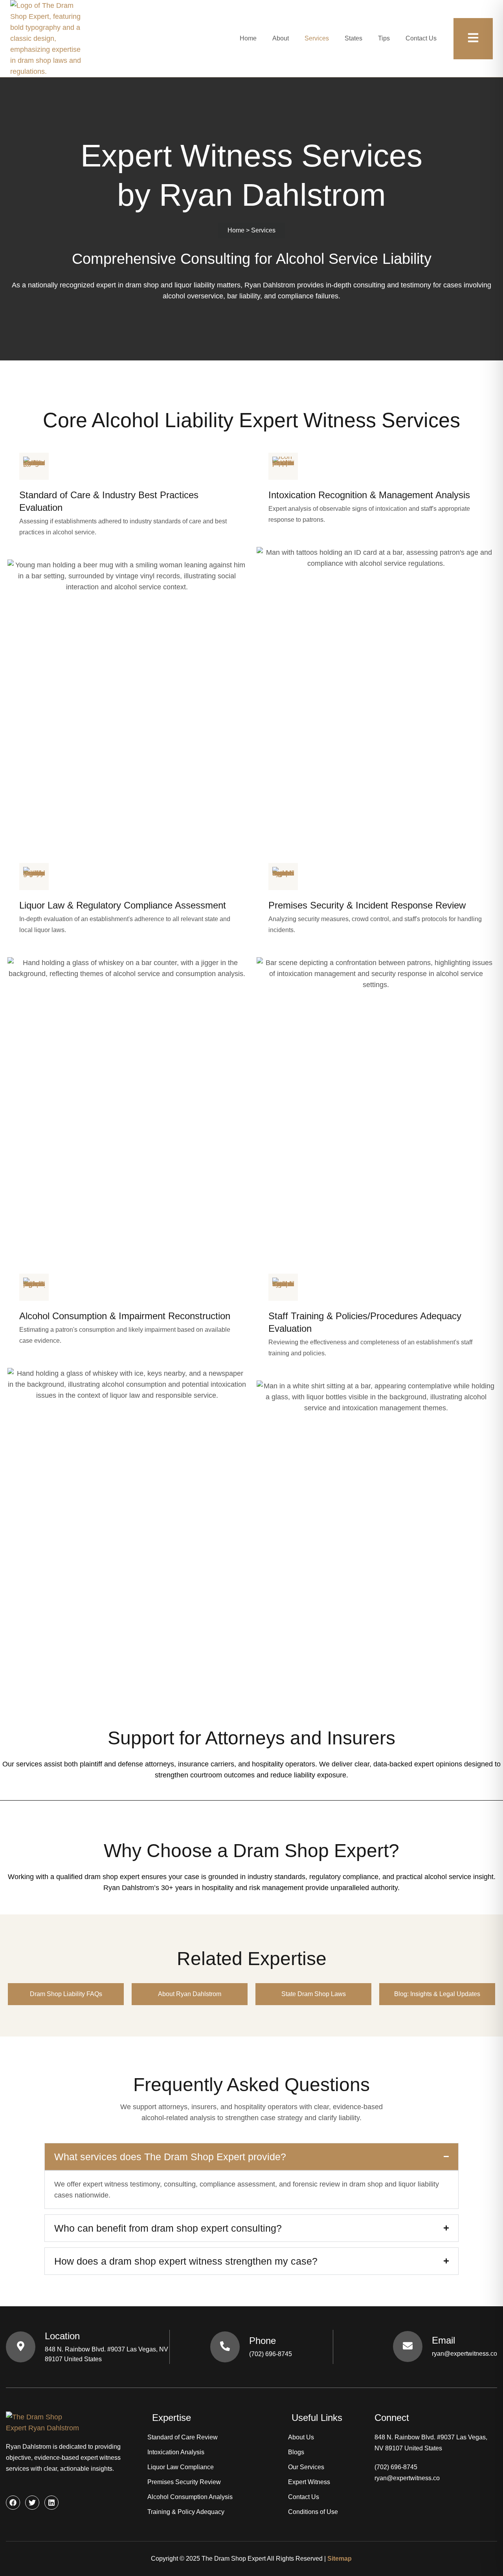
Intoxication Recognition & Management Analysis (369, 495)
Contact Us (421, 38)
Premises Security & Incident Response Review (367, 905)
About (281, 38)
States (353, 38)
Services (317, 38)
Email (443, 2340)
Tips (384, 38)
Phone (263, 2341)
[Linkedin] (51, 2503)
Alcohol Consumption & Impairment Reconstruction (125, 1316)
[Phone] (225, 2347)
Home (248, 38)
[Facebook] (13, 2503)
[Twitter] (32, 2503)
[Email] (408, 2347)
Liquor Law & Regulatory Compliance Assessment (123, 905)
